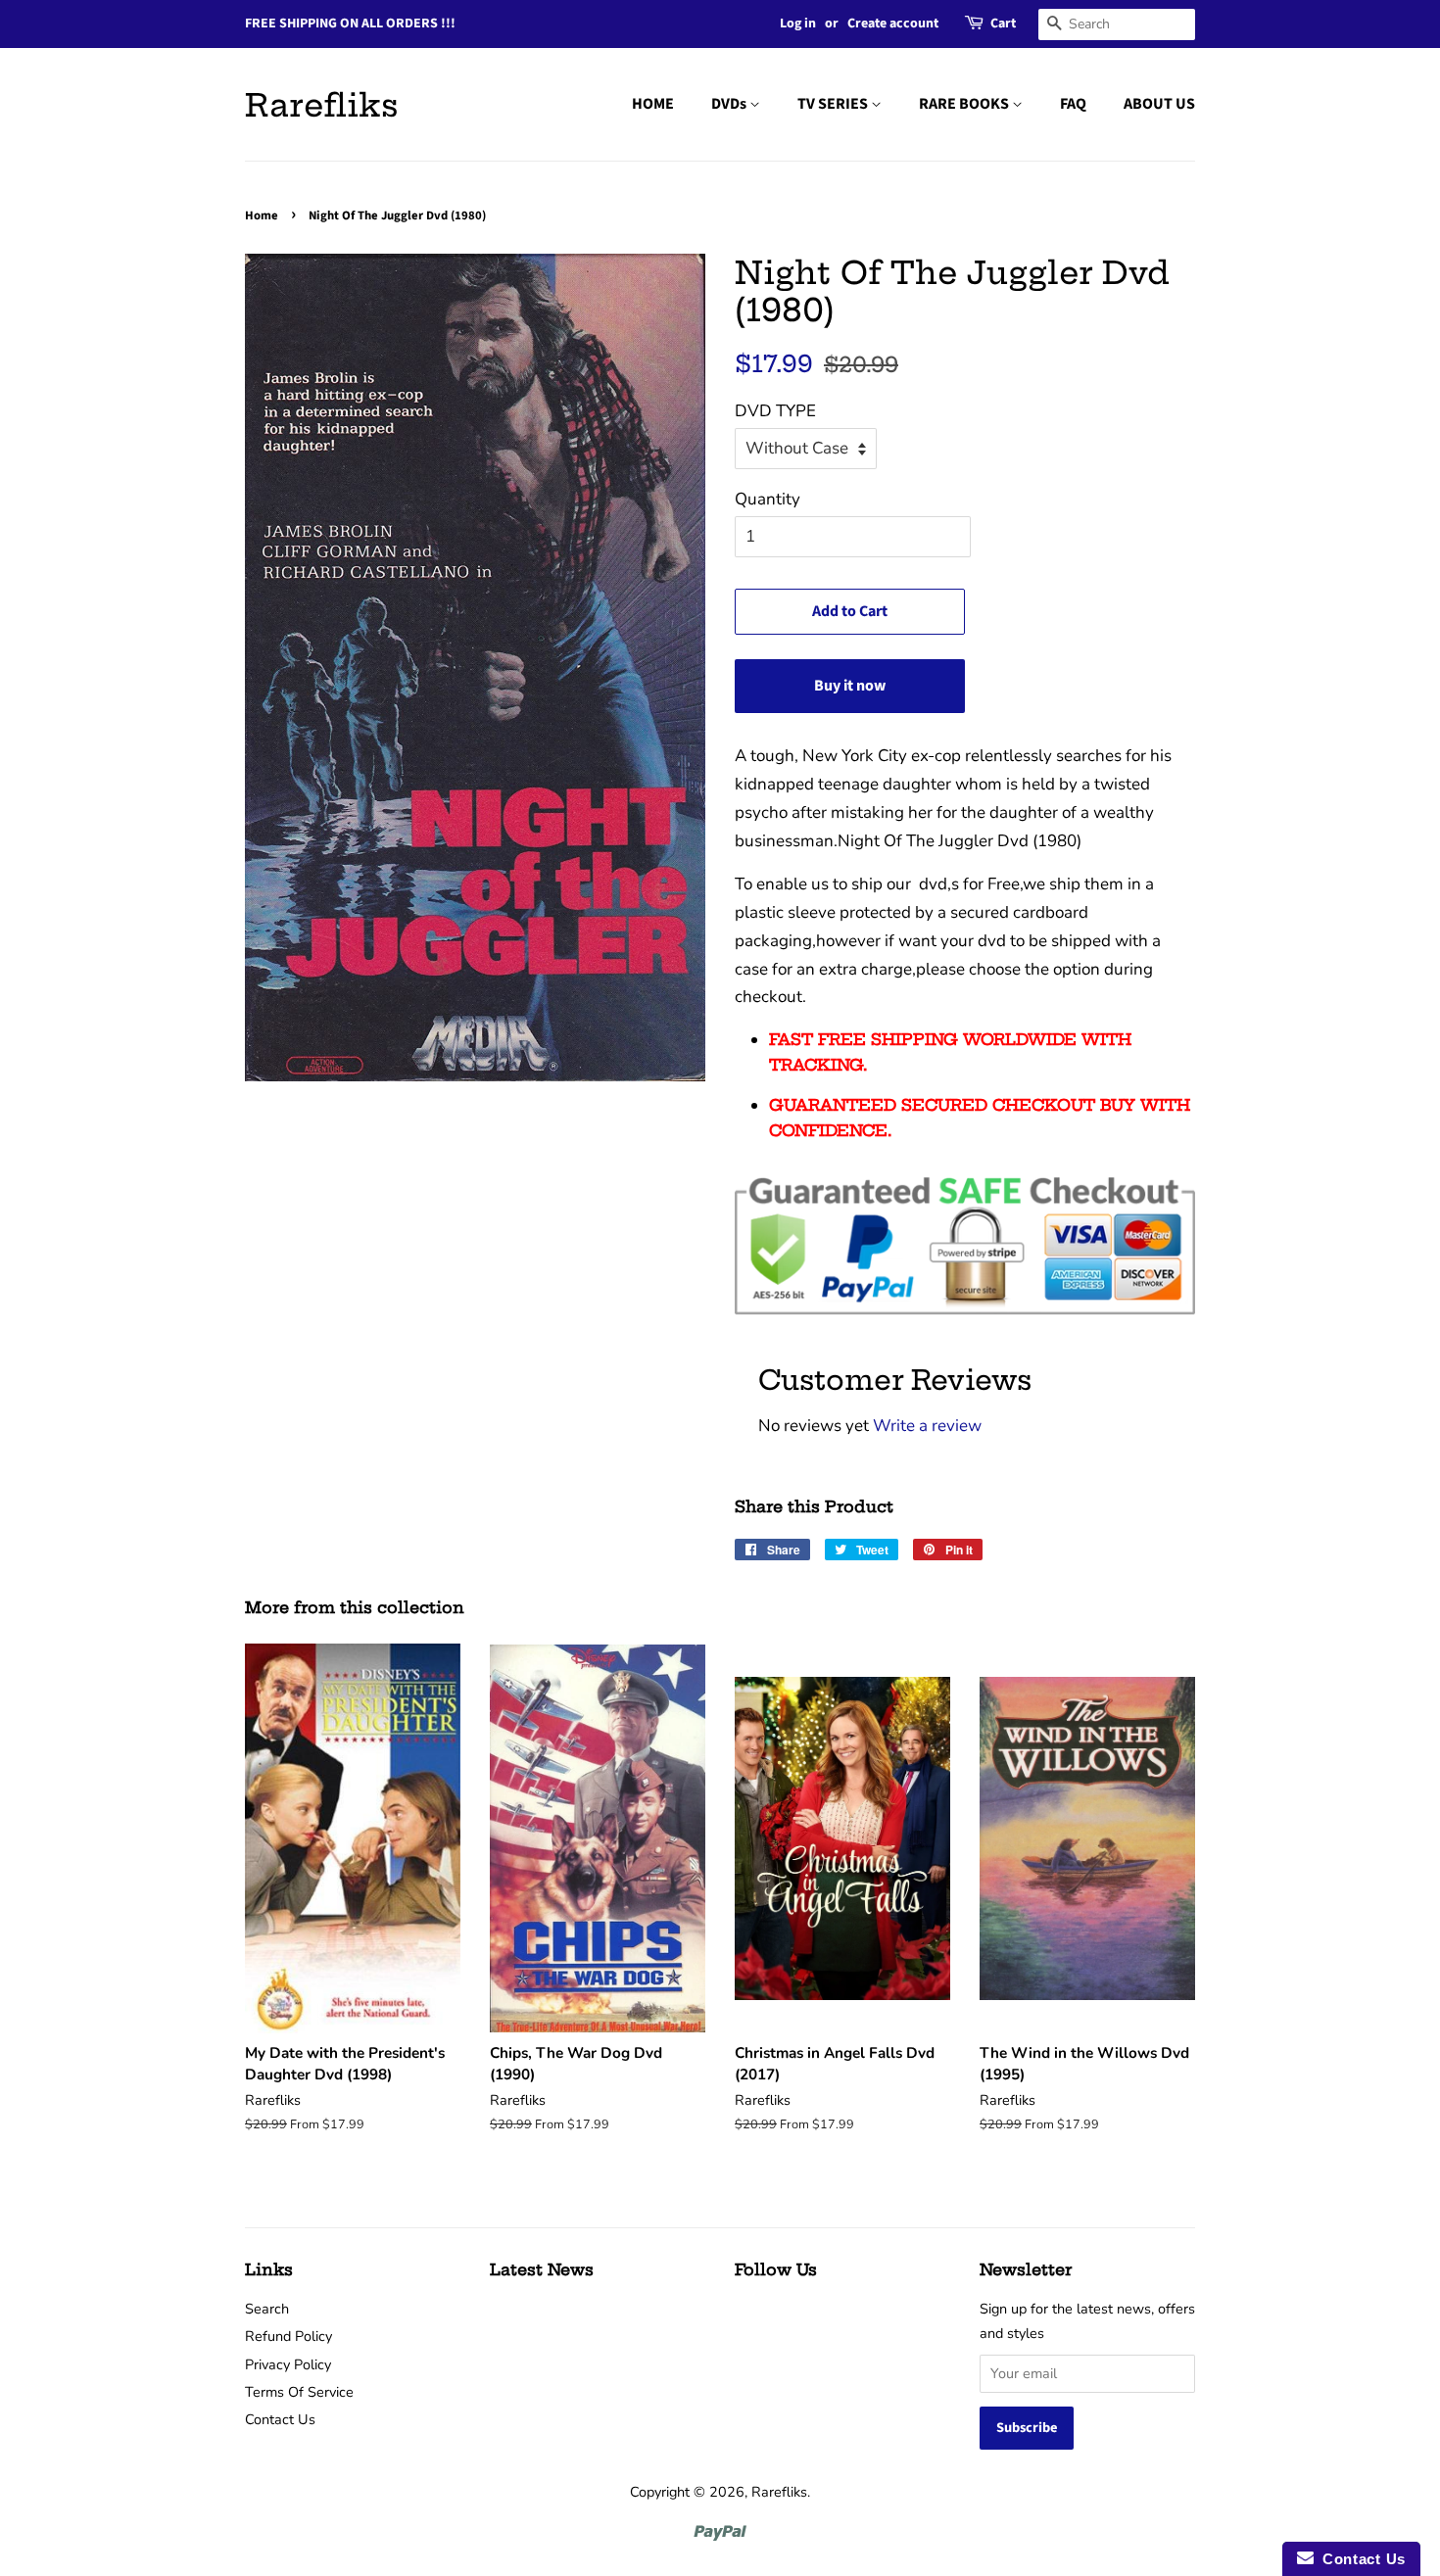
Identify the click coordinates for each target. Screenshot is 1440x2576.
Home (262, 215)
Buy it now (850, 686)
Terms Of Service (299, 2392)
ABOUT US (1159, 104)
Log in (798, 24)
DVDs (730, 104)
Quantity (768, 499)
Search (267, 2309)
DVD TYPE (775, 411)
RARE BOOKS (965, 104)
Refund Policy (288, 2336)
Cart (1003, 24)
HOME (653, 104)
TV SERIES (834, 104)
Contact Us (280, 2419)
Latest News (542, 2269)
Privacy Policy (288, 2364)
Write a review (927, 1426)
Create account (893, 24)
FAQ (1073, 104)
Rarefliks (322, 105)
